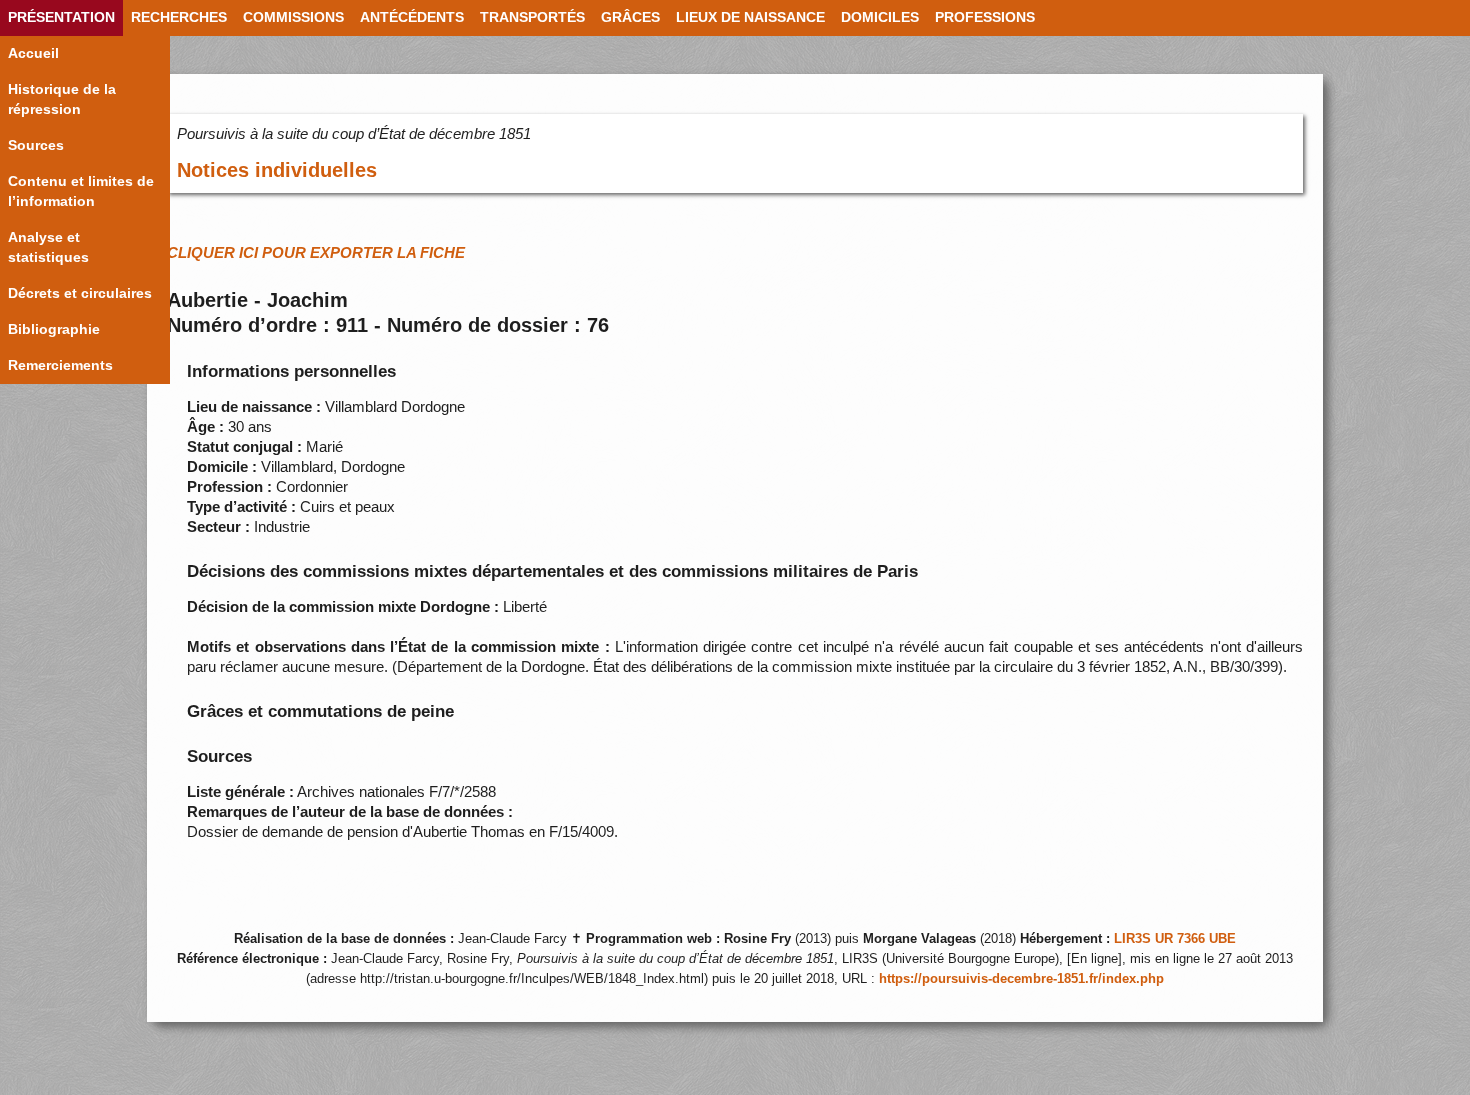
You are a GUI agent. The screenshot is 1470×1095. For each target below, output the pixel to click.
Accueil (33, 53)
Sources (36, 145)
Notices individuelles (277, 170)
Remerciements (60, 365)
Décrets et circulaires (80, 293)
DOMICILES (880, 17)
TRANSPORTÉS (532, 17)
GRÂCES (630, 17)
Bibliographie (54, 329)
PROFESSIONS (985, 17)
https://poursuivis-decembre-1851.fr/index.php (1021, 979)
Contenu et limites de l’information (81, 191)
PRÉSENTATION (61, 17)
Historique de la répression (62, 99)
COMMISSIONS (293, 17)
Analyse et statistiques (48, 247)
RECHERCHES (179, 17)
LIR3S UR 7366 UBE (1175, 939)
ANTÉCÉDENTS (412, 17)
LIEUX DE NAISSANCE (750, 17)
